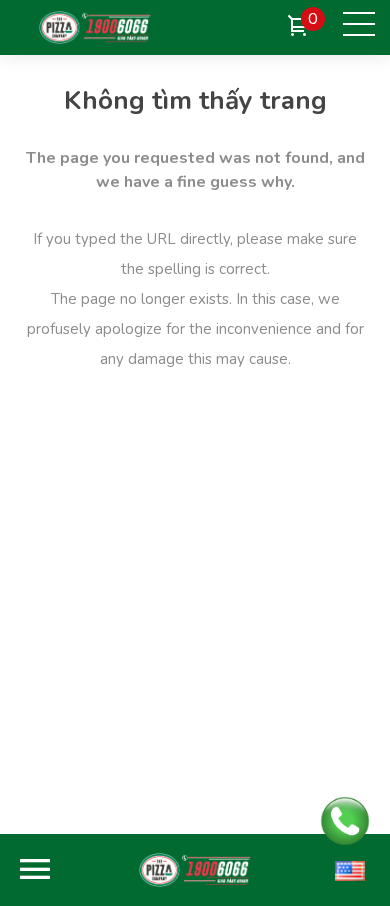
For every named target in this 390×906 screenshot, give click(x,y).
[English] (350, 870)
